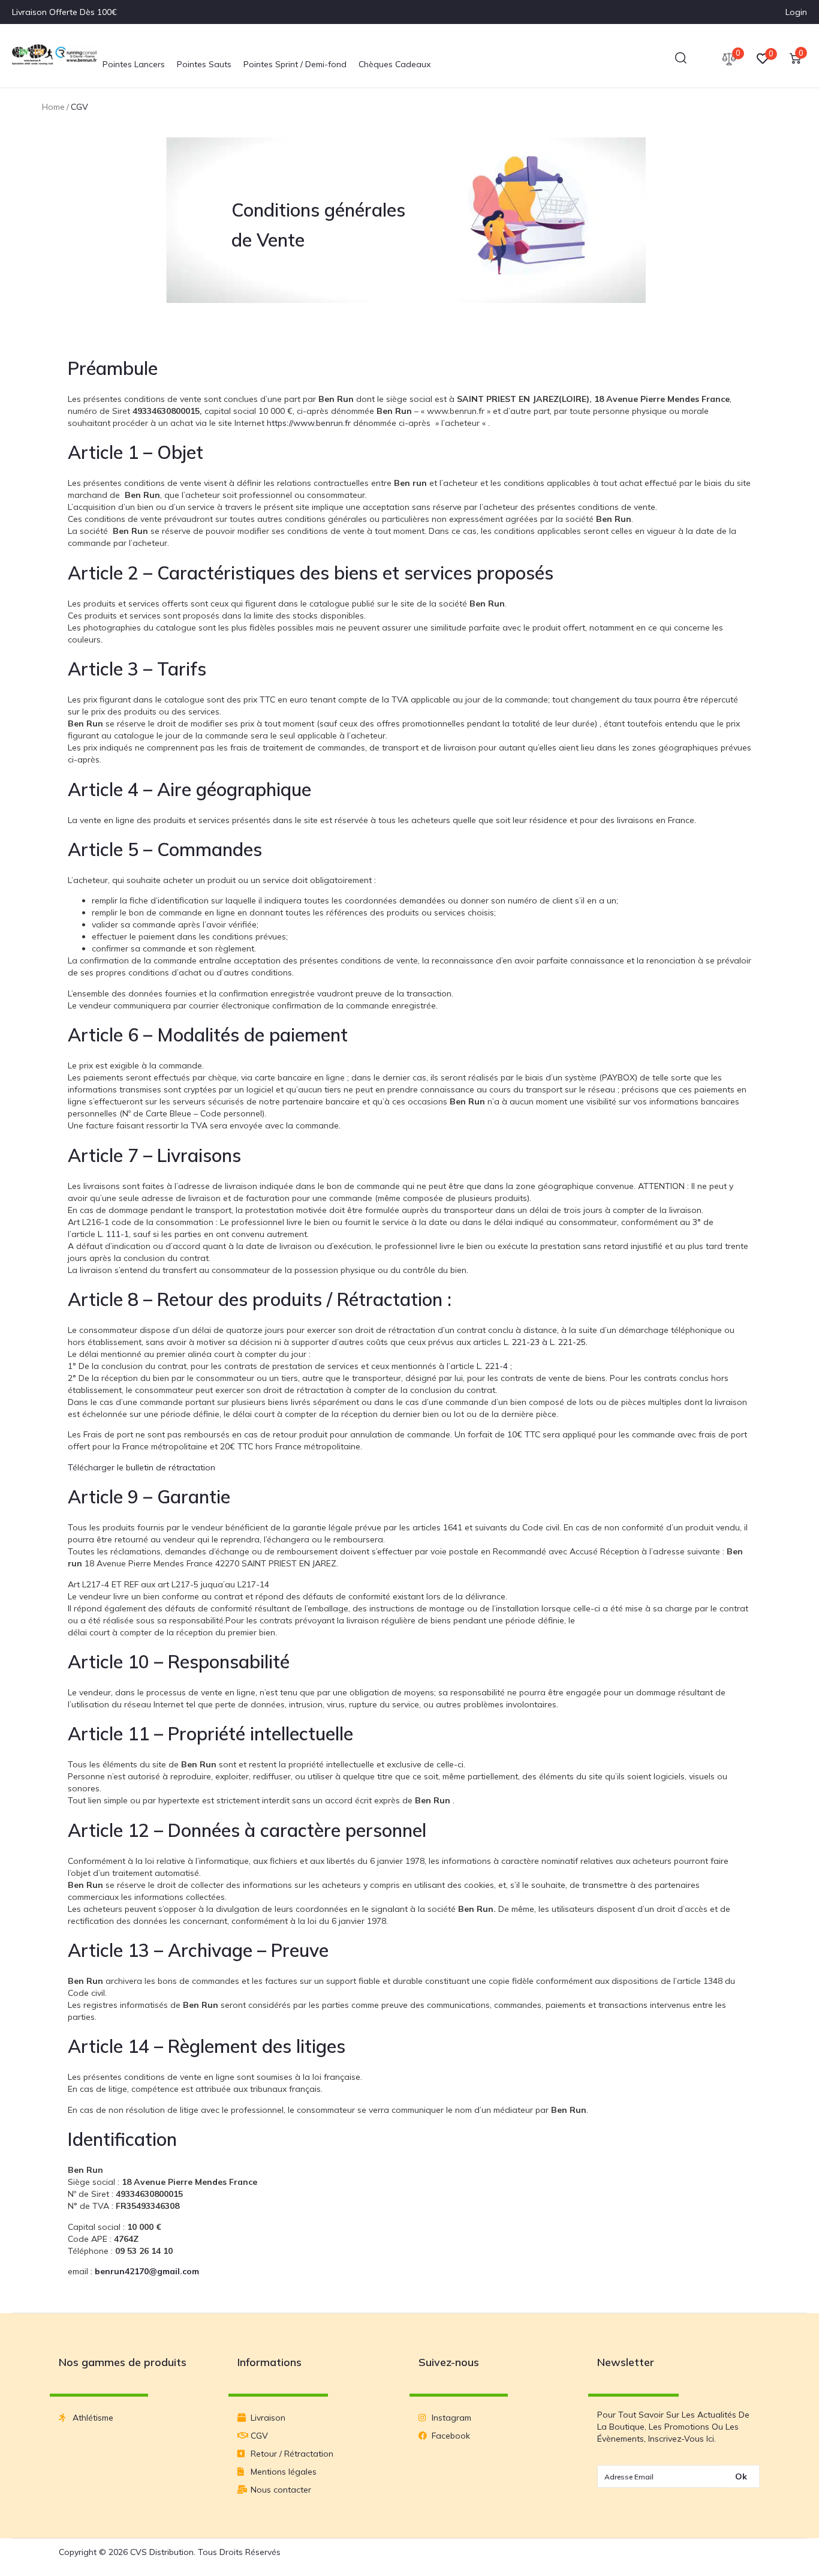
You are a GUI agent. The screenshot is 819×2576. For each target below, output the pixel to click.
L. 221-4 (492, 1366)
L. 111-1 (113, 1234)
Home (53, 107)
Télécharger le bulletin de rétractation (141, 1467)
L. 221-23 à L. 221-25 (545, 1342)
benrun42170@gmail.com (147, 2271)
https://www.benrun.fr (309, 423)
